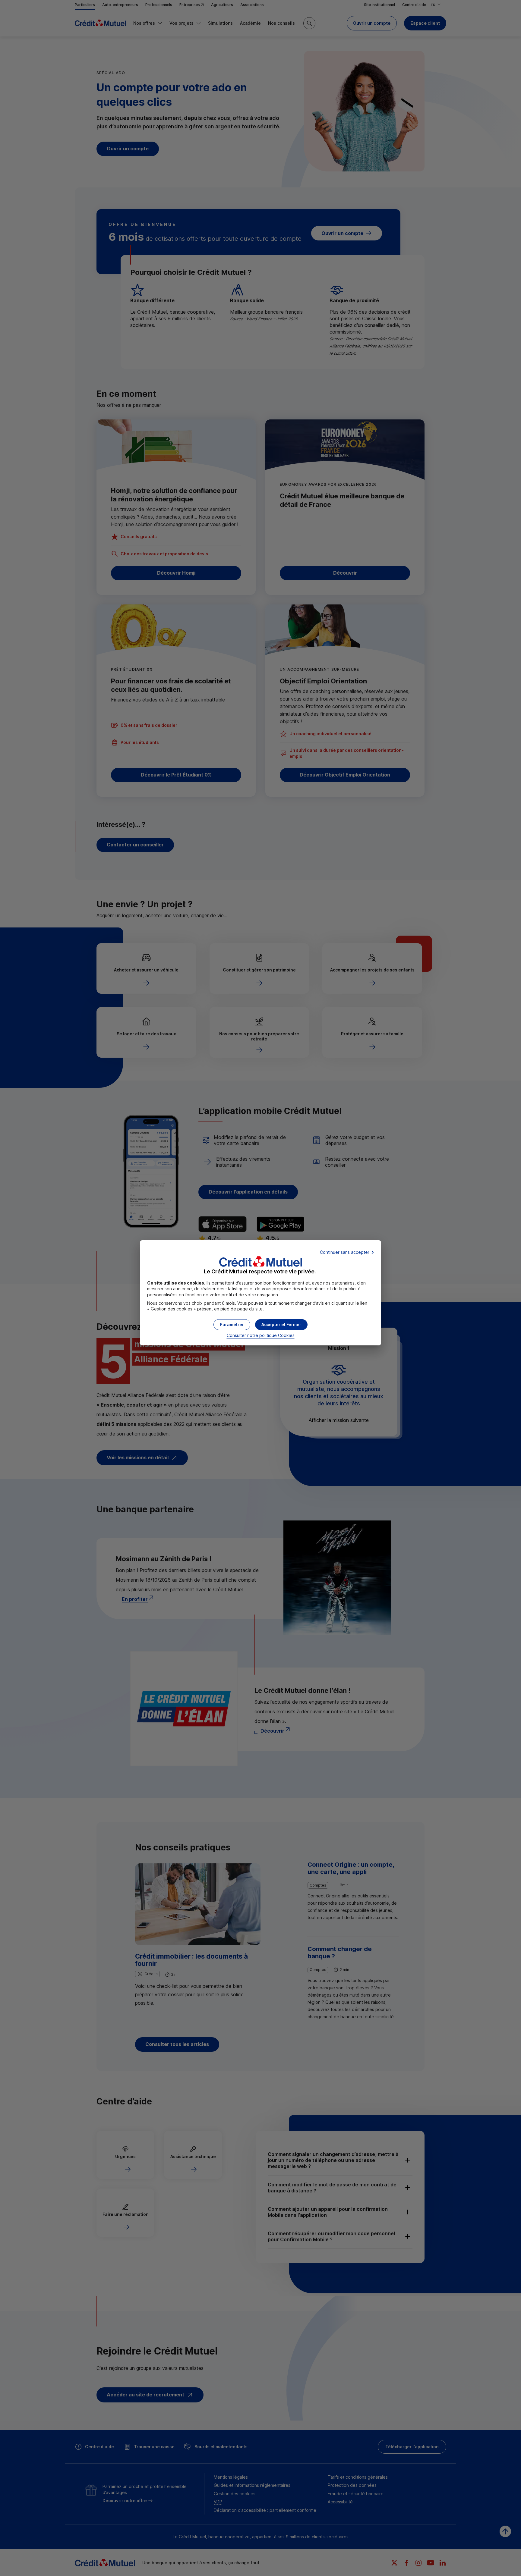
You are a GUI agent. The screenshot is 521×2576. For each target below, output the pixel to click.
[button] (281, 1325)
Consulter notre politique (261, 1335)
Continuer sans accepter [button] (345, 1252)
